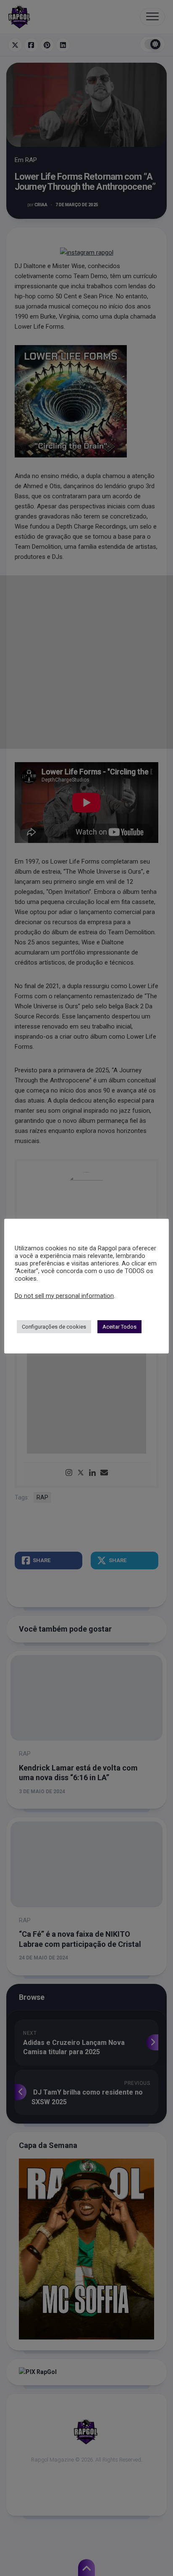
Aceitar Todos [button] (119, 1327)
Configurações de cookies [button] (54, 1327)
